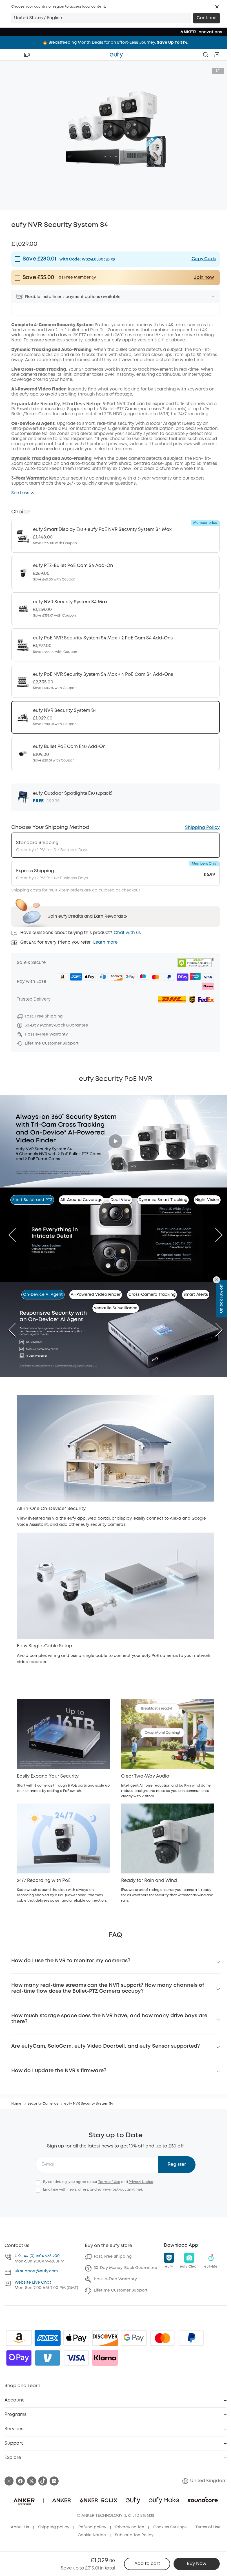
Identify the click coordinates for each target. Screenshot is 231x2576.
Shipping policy (54, 2527)
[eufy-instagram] (9, 2481)
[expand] (213, 296)
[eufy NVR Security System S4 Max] (115, 609)
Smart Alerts (196, 1295)
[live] (27, 55)
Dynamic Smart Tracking (163, 1200)
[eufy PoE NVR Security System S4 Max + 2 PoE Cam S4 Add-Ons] (115, 645)
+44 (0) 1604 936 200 (41, 2256)
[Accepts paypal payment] (191, 2338)
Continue (206, 18)
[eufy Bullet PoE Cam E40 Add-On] (115, 753)
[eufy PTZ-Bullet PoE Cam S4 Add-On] (115, 572)
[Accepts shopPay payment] (19, 2358)
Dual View (121, 1200)
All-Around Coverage (81, 1200)
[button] (217, 7)
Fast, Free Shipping (113, 2257)
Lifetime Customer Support (121, 2290)
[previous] (16, 1235)
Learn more (105, 942)
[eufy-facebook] (20, 2481)
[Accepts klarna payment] (105, 2358)
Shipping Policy (202, 828)
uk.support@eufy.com (36, 2271)
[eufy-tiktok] (43, 2481)
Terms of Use (109, 2182)
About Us (20, 2527)
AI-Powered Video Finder (96, 1295)
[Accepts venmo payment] (48, 2358)
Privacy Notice (141, 2182)
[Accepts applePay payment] (76, 2338)
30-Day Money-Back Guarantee (126, 2268)
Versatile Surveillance (116, 1308)
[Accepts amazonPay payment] (19, 2338)
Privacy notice (130, 2527)
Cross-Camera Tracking (152, 1295)
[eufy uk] (116, 55)
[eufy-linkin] (54, 2481)
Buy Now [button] (197, 2564)
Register (177, 2165)
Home (16, 2104)
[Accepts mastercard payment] (163, 2338)
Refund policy (92, 2527)
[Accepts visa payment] (76, 2358)
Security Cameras (43, 2104)
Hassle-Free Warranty (115, 2279)
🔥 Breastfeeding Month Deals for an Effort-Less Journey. (115, 43)
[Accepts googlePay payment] (134, 2338)
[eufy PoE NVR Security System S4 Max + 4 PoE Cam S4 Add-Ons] (115, 681)
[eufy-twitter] (32, 2481)
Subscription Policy (134, 2535)
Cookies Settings (170, 2527)
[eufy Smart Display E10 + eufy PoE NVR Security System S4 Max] (115, 536)
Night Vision (207, 1200)
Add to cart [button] (147, 2564)
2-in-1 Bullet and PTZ (32, 1200)
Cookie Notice (92, 2535)
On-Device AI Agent (43, 1295)
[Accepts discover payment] (105, 2338)
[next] (215, 1235)
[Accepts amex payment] (48, 2338)
